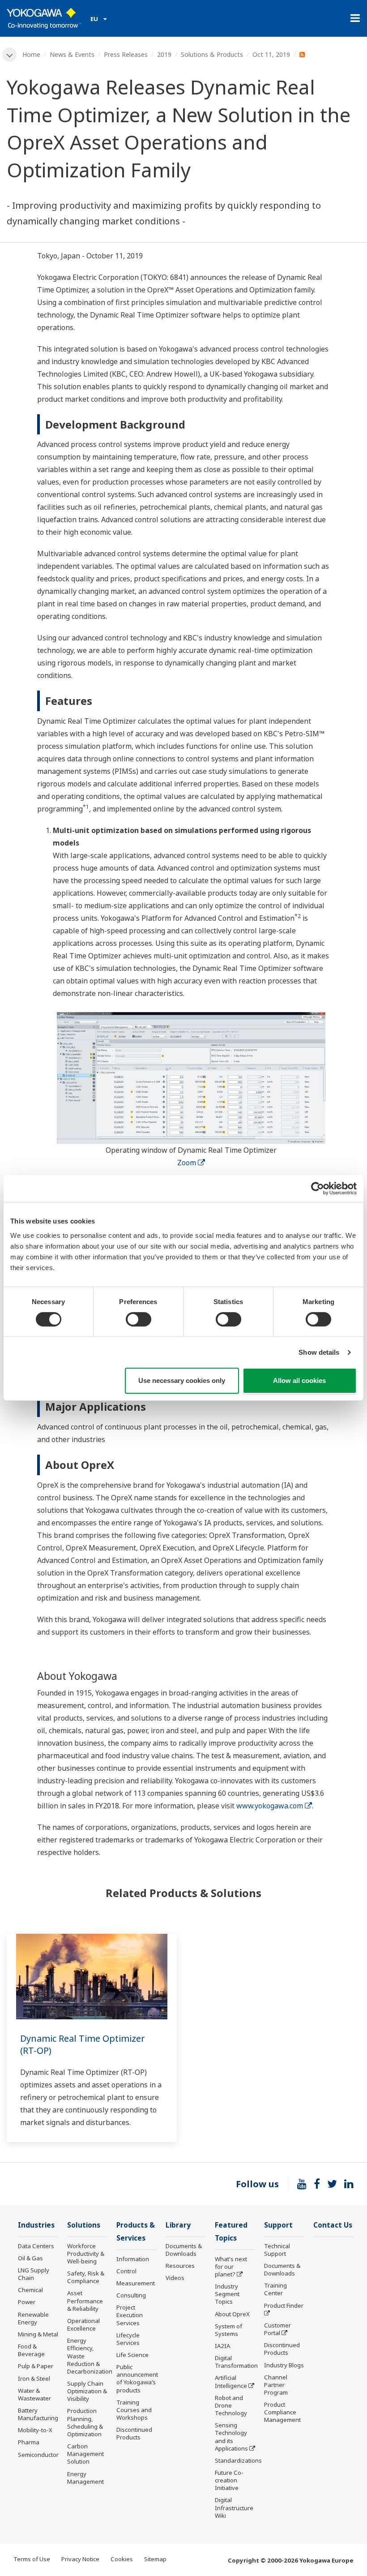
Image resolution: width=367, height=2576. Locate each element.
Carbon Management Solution (85, 2454)
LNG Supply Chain (34, 2274)
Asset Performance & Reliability (85, 2301)
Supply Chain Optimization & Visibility (87, 2391)
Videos (175, 2278)
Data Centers (36, 2246)
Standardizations (238, 2460)
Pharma (29, 2442)
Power (27, 2302)
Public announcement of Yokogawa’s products (137, 2378)
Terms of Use (32, 2559)
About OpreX (232, 2314)
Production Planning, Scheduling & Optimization (85, 2422)
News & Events (72, 54)
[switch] (139, 1319)
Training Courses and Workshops (134, 2410)
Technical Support (277, 2250)
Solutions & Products (212, 54)
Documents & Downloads (184, 2250)
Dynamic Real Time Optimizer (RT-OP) (83, 2044)
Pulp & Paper (36, 2366)
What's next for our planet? (231, 2267)
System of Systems (228, 2330)
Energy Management (85, 2478)
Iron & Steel (34, 2379)
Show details (319, 1352)
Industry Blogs (284, 2365)
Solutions (84, 2225)
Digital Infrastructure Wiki (234, 2507)
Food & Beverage (31, 2350)
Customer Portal (277, 2329)
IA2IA (222, 2346)
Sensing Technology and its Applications (231, 2436)
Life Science (132, 2355)
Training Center (275, 2289)
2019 (164, 54)
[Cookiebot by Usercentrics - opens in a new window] (318, 1189)
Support (278, 2225)
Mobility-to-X (35, 2430)
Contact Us (333, 2225)
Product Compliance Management (282, 2412)
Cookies (122, 2559)
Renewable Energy (33, 2318)
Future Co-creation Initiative (229, 2480)
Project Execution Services (130, 2315)
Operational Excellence (83, 2325)
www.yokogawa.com (270, 1806)
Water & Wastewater (34, 2394)
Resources (180, 2266)
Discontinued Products (134, 2433)
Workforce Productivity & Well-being (86, 2254)
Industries (36, 2225)
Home (31, 54)
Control (126, 2271)
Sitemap (155, 2559)
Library (178, 2225)
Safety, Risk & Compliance (86, 2277)
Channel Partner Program (276, 2385)
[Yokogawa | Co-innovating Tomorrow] (44, 18)
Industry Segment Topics (227, 2294)
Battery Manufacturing (38, 2414)
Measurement (136, 2283)
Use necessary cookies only (182, 1380)
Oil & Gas (30, 2258)
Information (133, 2259)
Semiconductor (38, 2455)
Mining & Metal (38, 2334)
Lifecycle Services (128, 2339)
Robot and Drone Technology (231, 2405)
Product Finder (284, 2306)
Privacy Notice (80, 2559)
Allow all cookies (299, 1380)
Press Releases (126, 54)
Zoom (187, 1163)
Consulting (131, 2295)
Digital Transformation (236, 2362)
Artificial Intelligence (231, 2381)
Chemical (30, 2290)
